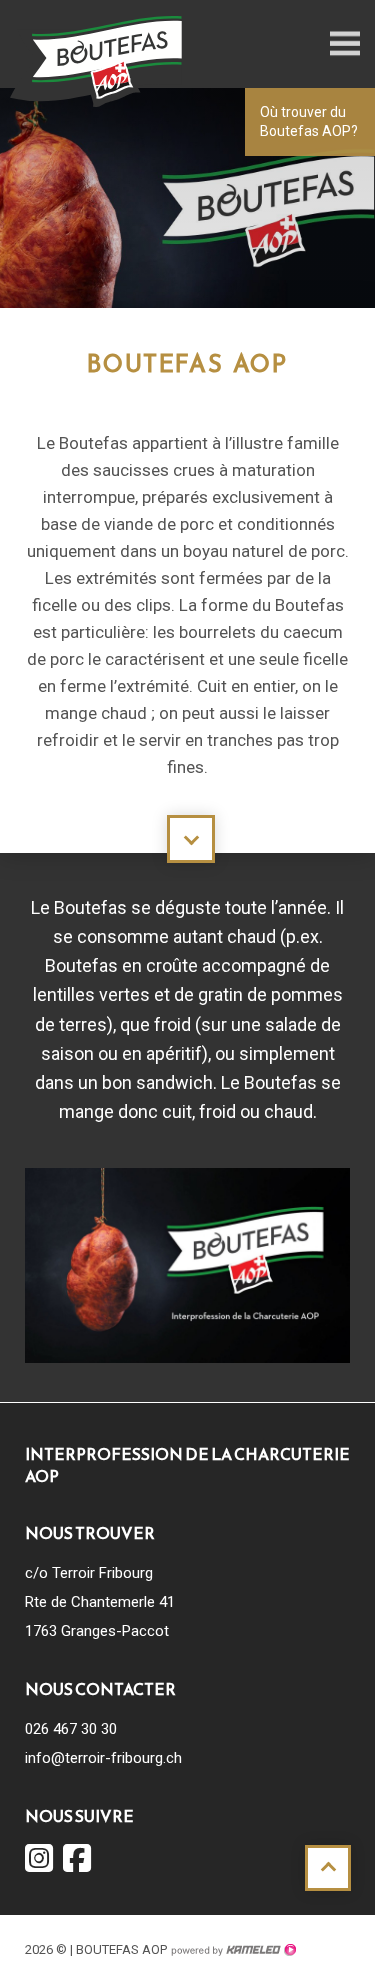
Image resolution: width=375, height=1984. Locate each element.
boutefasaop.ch (100, 59)
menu (345, 44)
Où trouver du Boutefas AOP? (309, 121)
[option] (187, 208)
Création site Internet (233, 1950)
